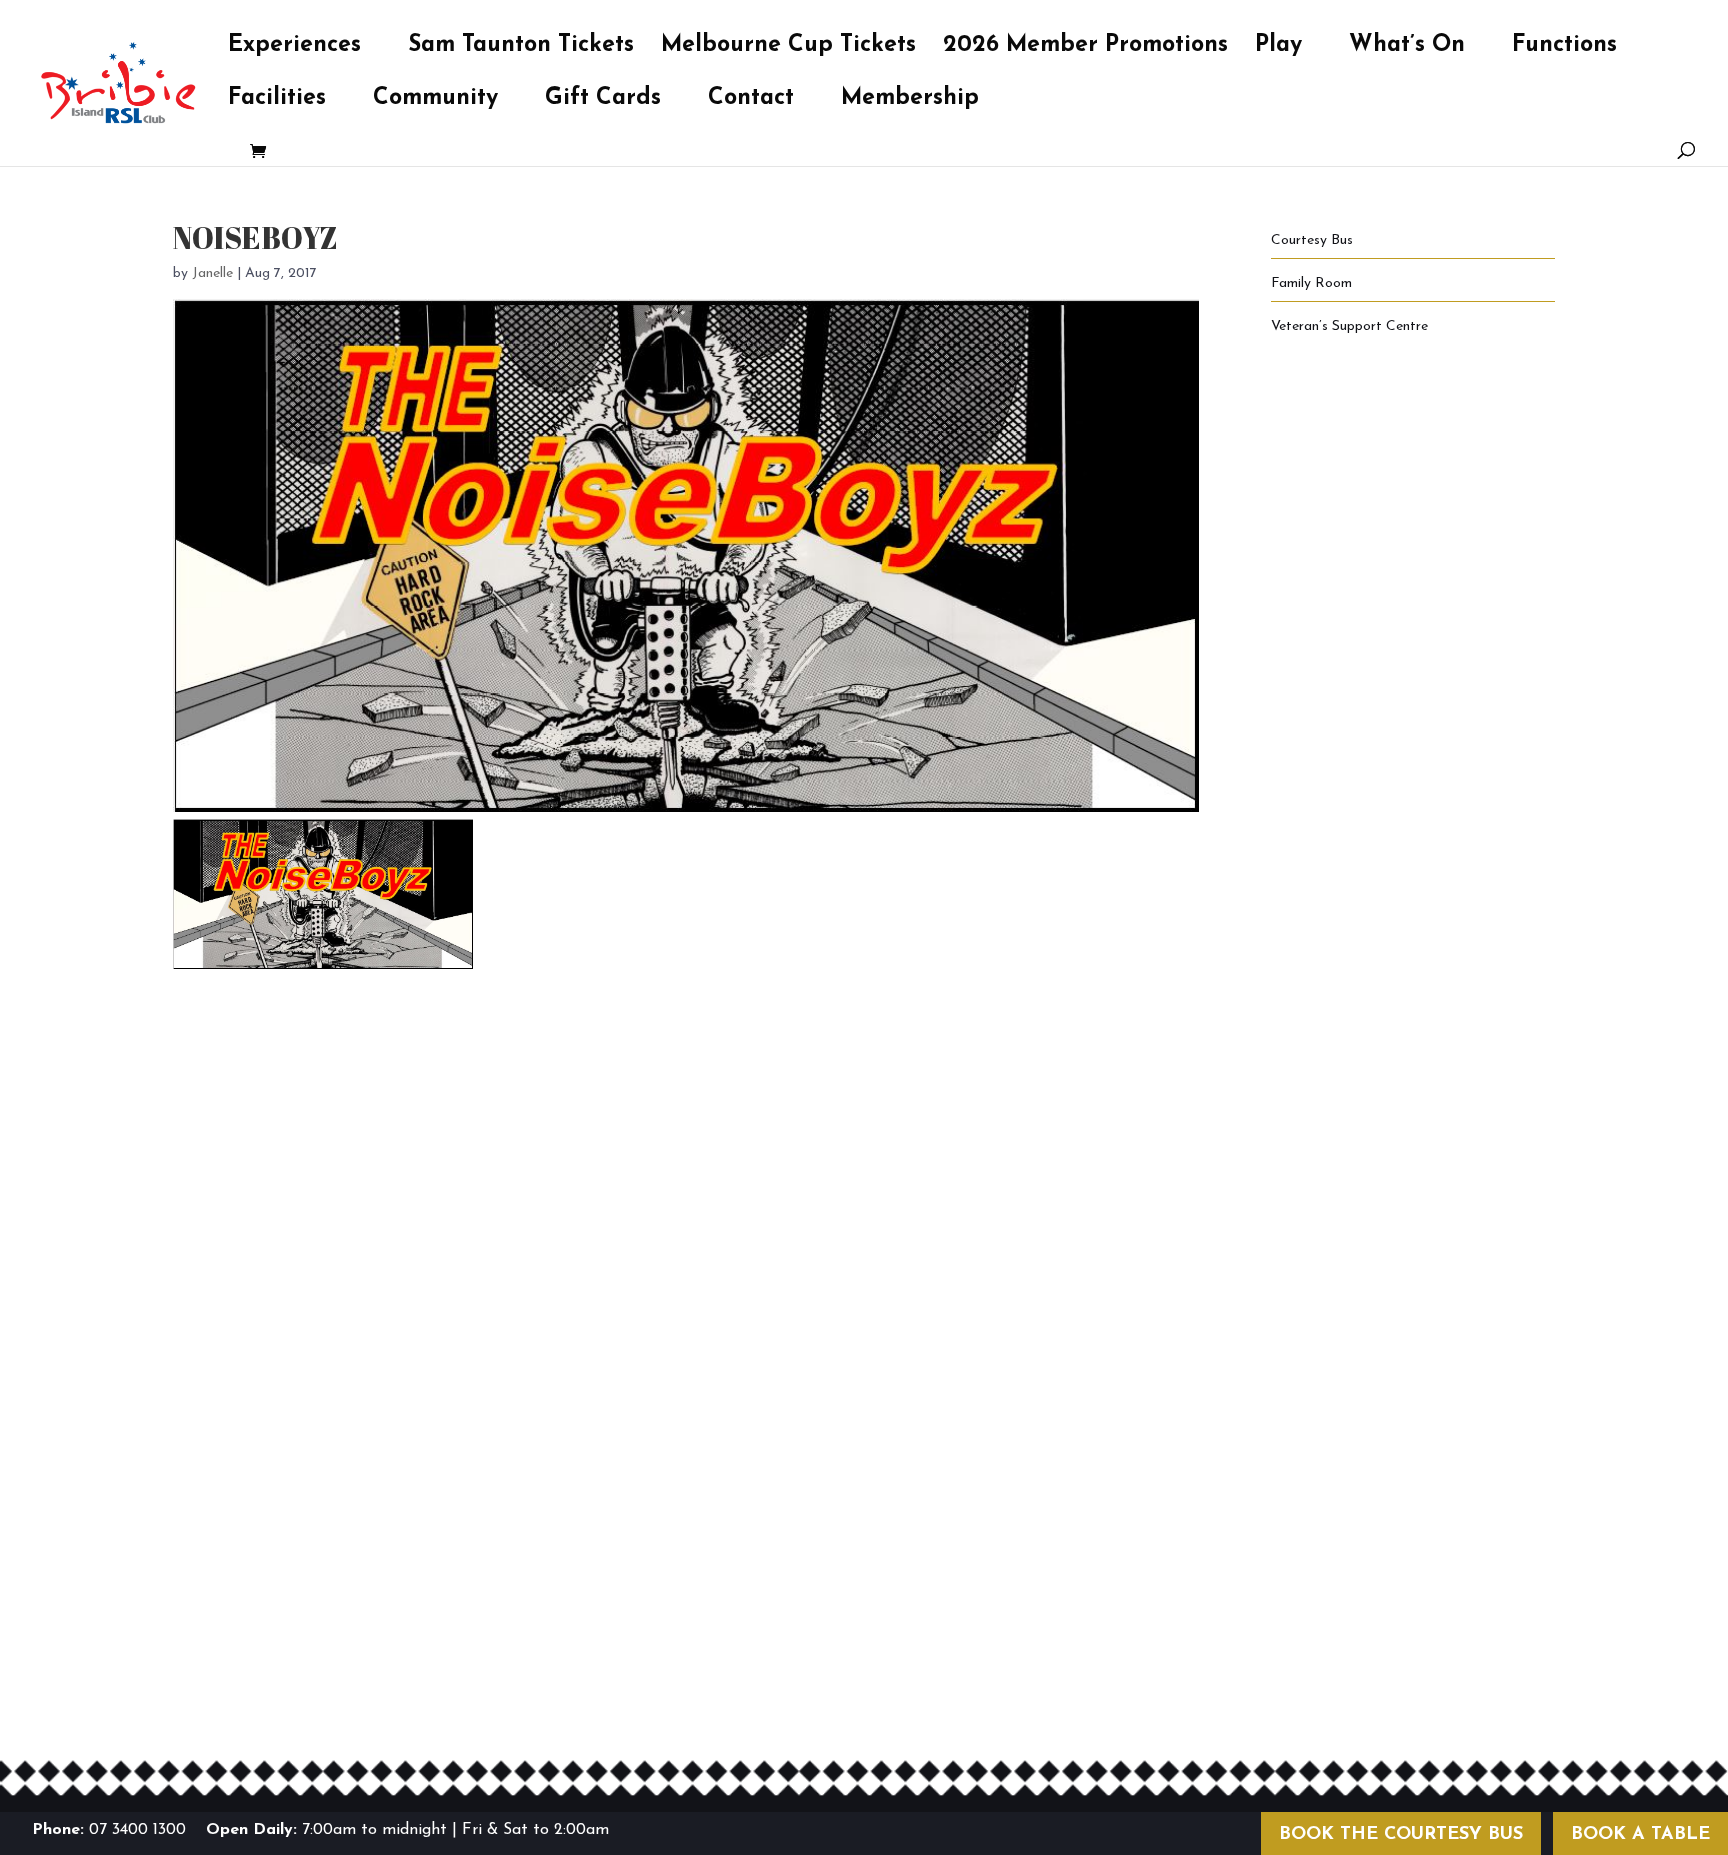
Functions (1564, 48)
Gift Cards (603, 101)
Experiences (294, 48)
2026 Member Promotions (1085, 48)
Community (435, 101)
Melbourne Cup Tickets (788, 48)
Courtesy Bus (1312, 240)
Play (1278, 48)
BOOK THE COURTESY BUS (1401, 1835)
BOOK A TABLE (1640, 1835)
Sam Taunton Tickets (521, 48)
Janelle (212, 273)
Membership (910, 101)
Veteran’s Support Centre (1349, 326)
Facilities (277, 101)
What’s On (1407, 48)
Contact (751, 101)
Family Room (1311, 283)
